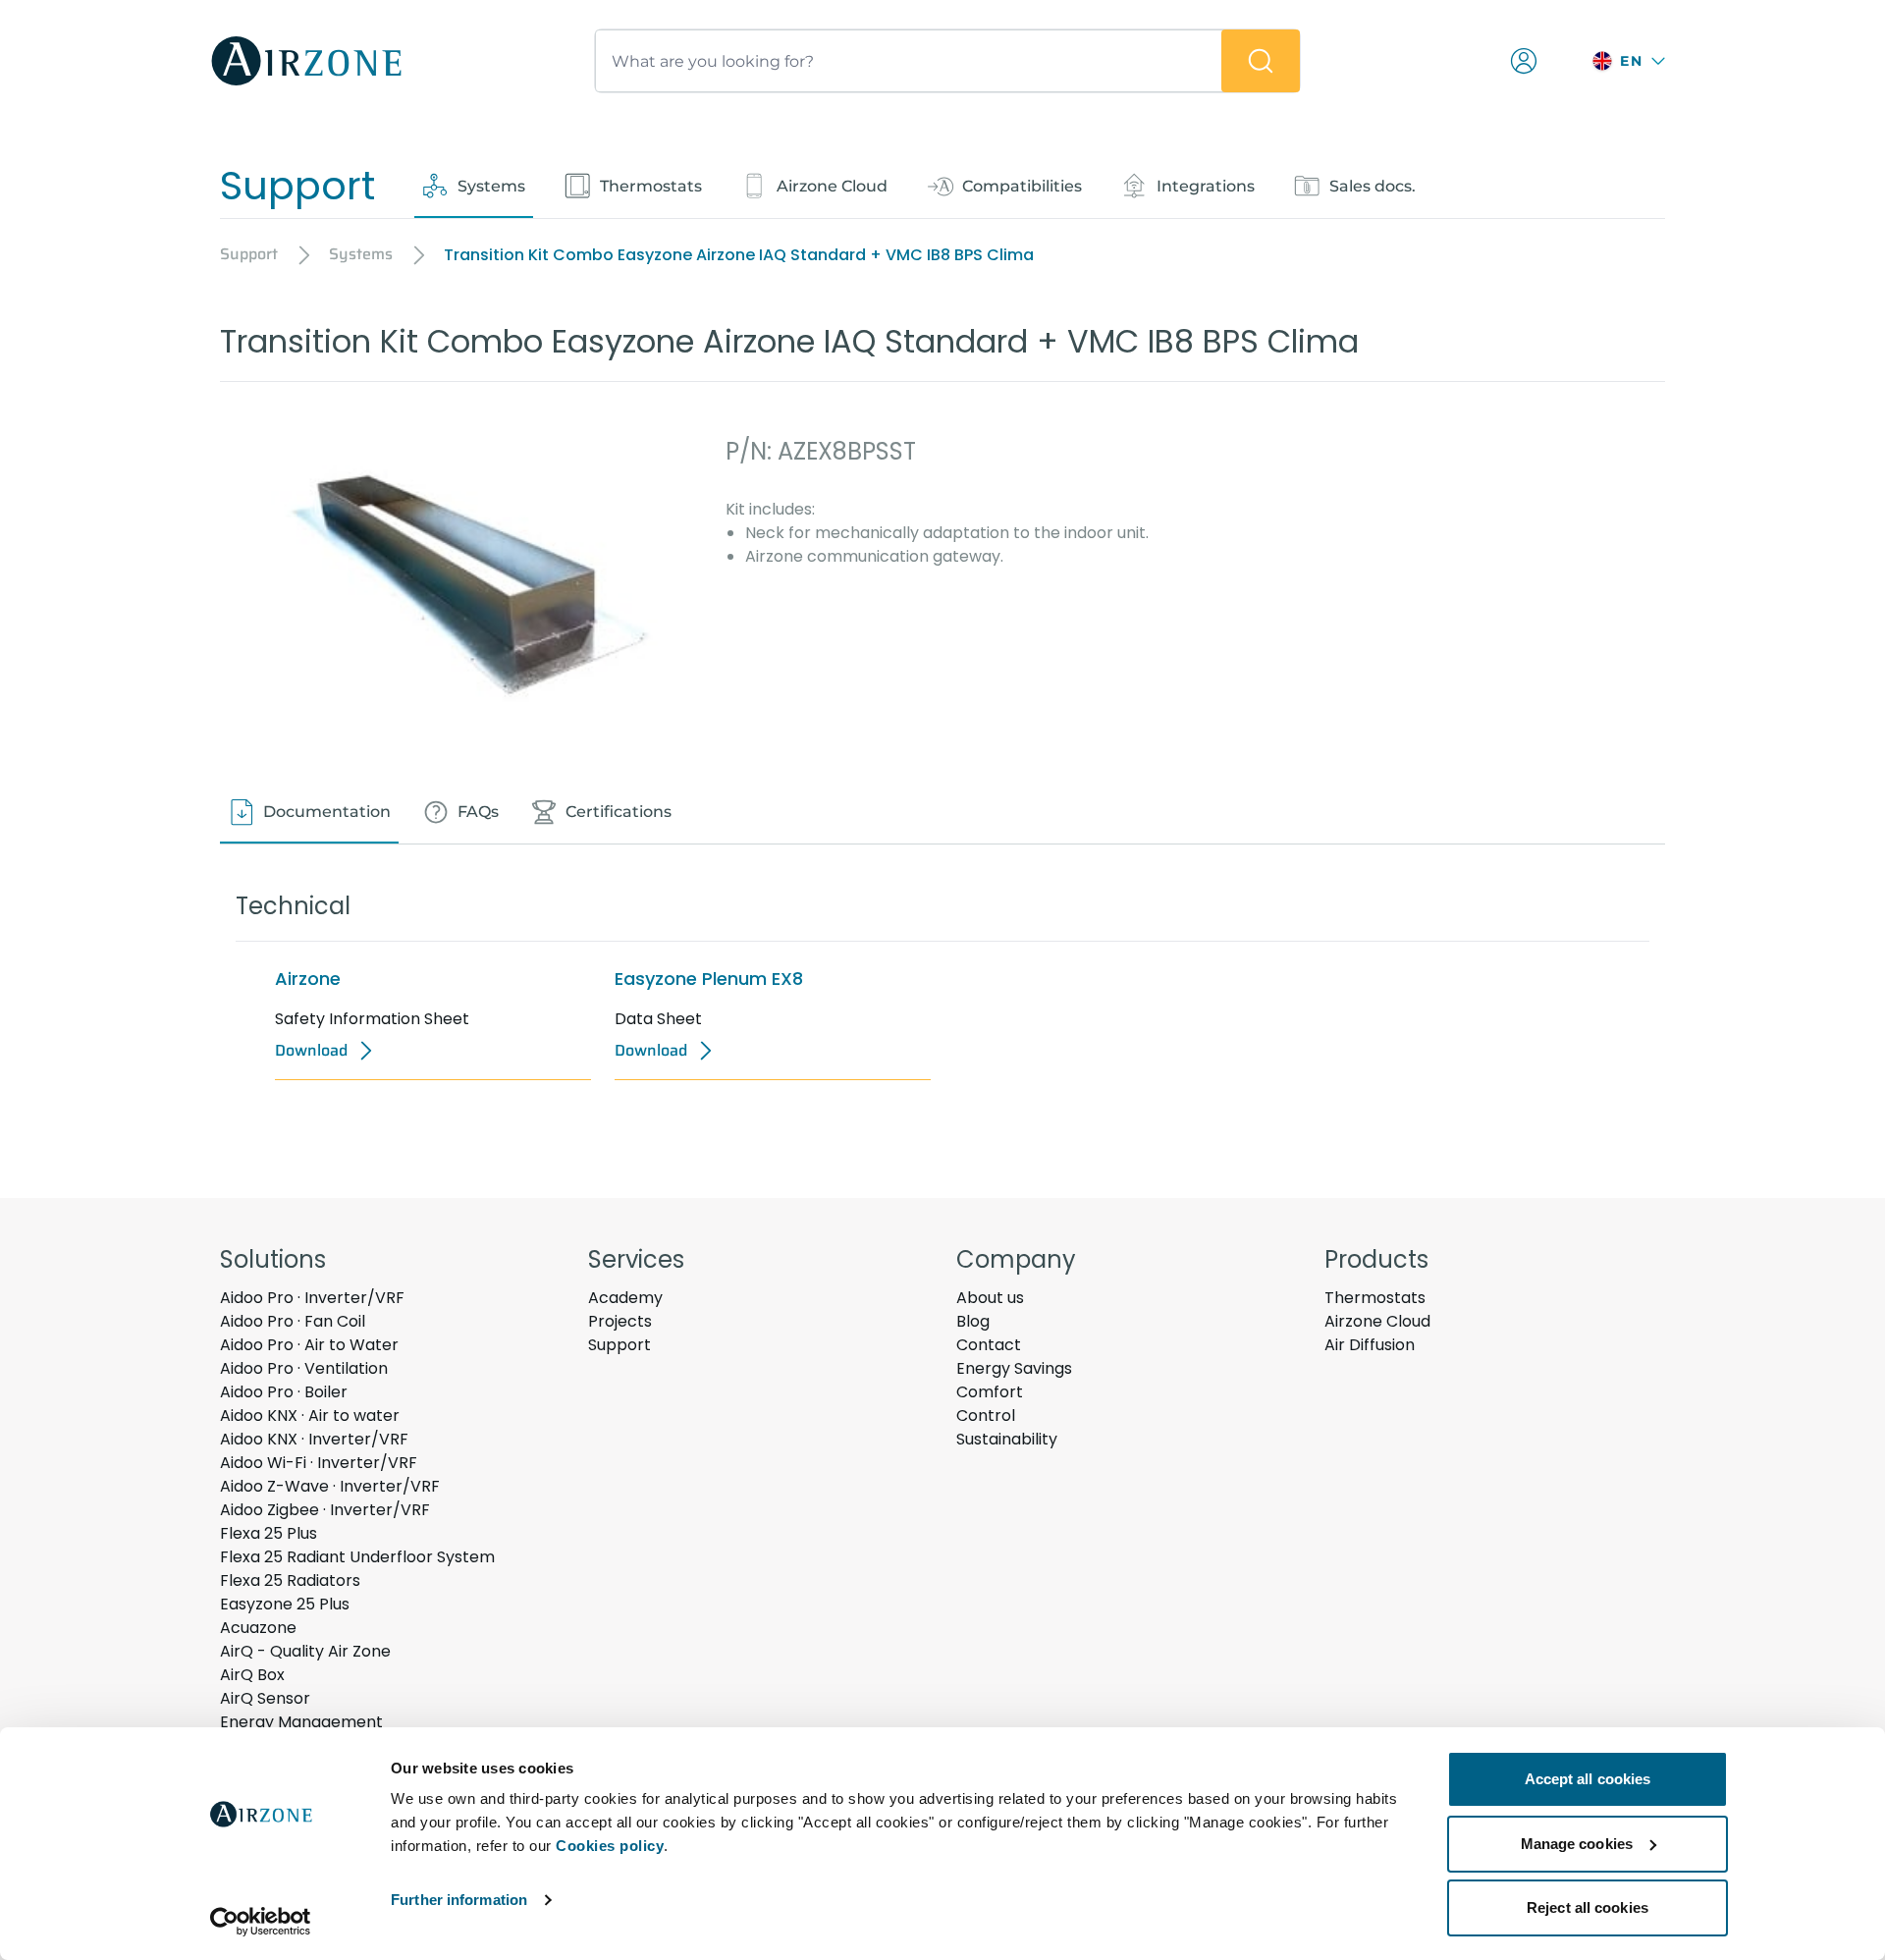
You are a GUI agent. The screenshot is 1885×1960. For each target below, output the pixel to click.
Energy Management (301, 1722)
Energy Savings (1014, 1368)
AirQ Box (252, 1675)
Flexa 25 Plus (269, 1533)
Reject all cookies (1588, 1907)
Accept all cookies (1588, 1779)
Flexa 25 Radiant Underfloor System (357, 1557)
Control (986, 1416)
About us (990, 1298)
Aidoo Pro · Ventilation (304, 1368)
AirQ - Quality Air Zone (305, 1651)
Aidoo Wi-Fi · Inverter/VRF (319, 1463)
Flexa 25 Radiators (290, 1580)
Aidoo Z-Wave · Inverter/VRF (330, 1486)
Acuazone (258, 1628)
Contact (989, 1345)
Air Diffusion (1370, 1345)
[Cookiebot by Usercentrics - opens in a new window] (261, 1922)
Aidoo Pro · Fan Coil (293, 1321)
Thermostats (1375, 1298)
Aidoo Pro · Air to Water (309, 1345)
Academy (625, 1298)
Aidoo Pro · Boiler (284, 1392)
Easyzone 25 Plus (285, 1604)
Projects (620, 1321)
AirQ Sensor (265, 1698)
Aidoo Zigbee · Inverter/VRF (325, 1510)
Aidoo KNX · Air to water (310, 1416)
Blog (973, 1321)
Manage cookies (1577, 1844)
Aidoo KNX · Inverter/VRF (314, 1439)
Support (619, 1345)
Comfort (990, 1392)
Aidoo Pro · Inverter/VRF (312, 1298)
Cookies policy (610, 1846)
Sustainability (1007, 1439)
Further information (459, 1900)
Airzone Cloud (1377, 1321)
